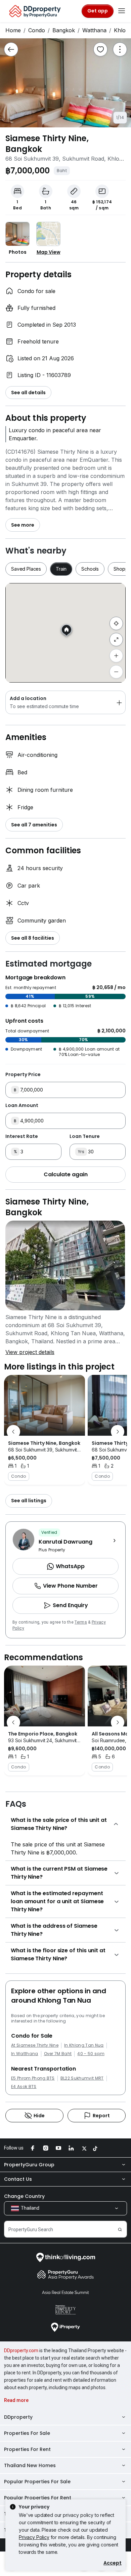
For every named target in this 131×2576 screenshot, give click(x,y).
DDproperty (18, 2417)
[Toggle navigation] (122, 11)
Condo (37, 30)
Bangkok (64, 30)
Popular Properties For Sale (37, 2482)
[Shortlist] (100, 49)
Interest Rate (22, 1136)
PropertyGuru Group (29, 2165)
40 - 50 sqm (91, 2054)
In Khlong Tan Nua (84, 2045)
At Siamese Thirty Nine (35, 2045)
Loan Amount (22, 1105)
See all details (28, 393)
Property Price (23, 1074)
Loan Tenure (85, 1136)
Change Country (24, 2196)
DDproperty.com (21, 2350)
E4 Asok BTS (24, 2087)
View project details (30, 1352)
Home (13, 30)
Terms (81, 1622)
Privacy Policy (34, 2537)
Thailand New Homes (30, 2465)
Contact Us (18, 2179)
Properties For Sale (27, 2433)
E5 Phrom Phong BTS (33, 2078)
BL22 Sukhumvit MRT (82, 2078)
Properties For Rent (27, 2449)
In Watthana (25, 2054)
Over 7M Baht (58, 2054)
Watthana (94, 30)
